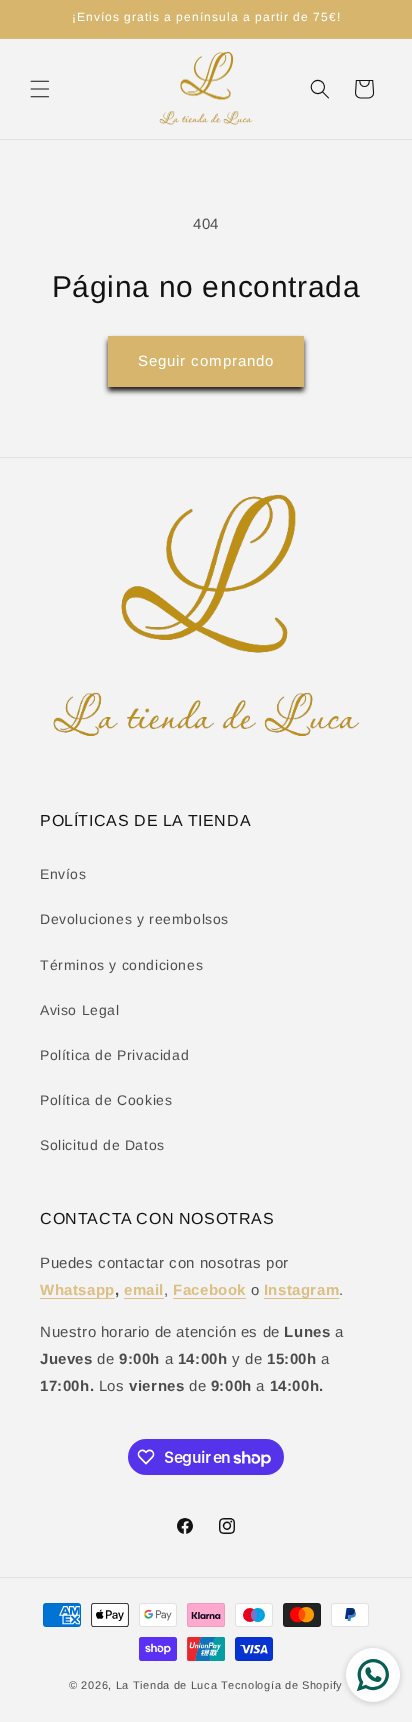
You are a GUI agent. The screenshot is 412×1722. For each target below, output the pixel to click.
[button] (40, 89)
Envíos (63, 874)
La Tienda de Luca (167, 1685)
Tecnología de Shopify (282, 1685)
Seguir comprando (206, 360)
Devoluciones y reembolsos (134, 919)
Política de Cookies (106, 1100)
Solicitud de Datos (102, 1145)
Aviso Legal (80, 1010)
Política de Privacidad (114, 1055)
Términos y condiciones (121, 965)
